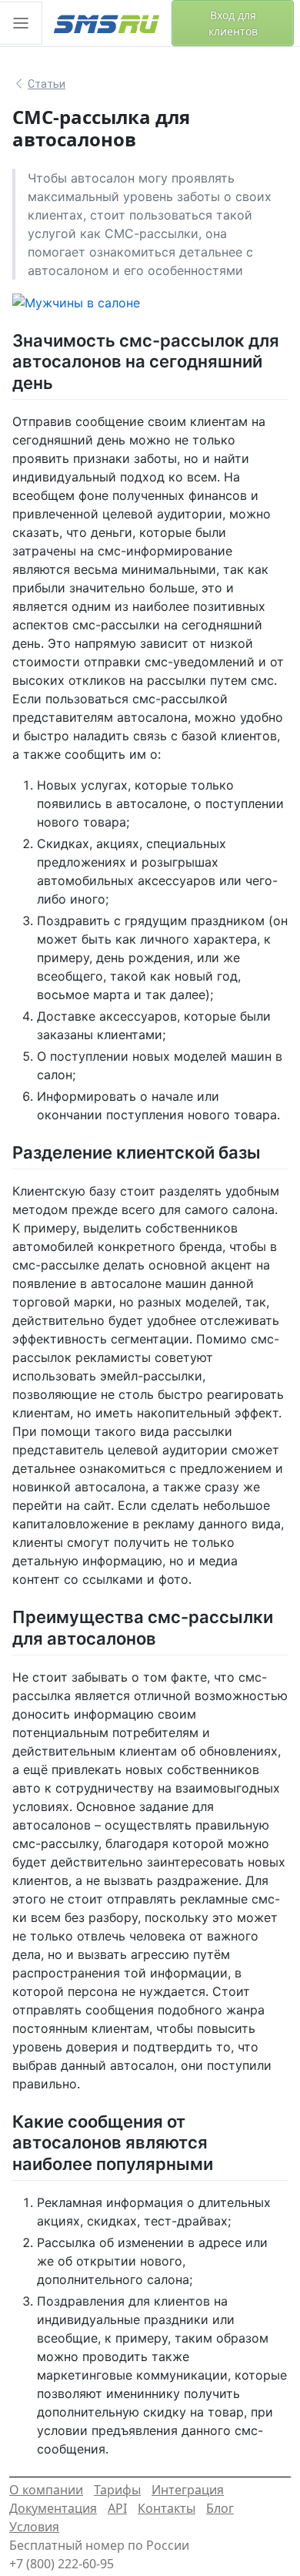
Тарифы (117, 2490)
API (117, 2508)
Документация (53, 2508)
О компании (46, 2490)
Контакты (167, 2508)
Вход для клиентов (233, 23)
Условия (34, 2527)
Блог (220, 2508)
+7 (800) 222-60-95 (62, 2564)
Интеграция (188, 2490)
